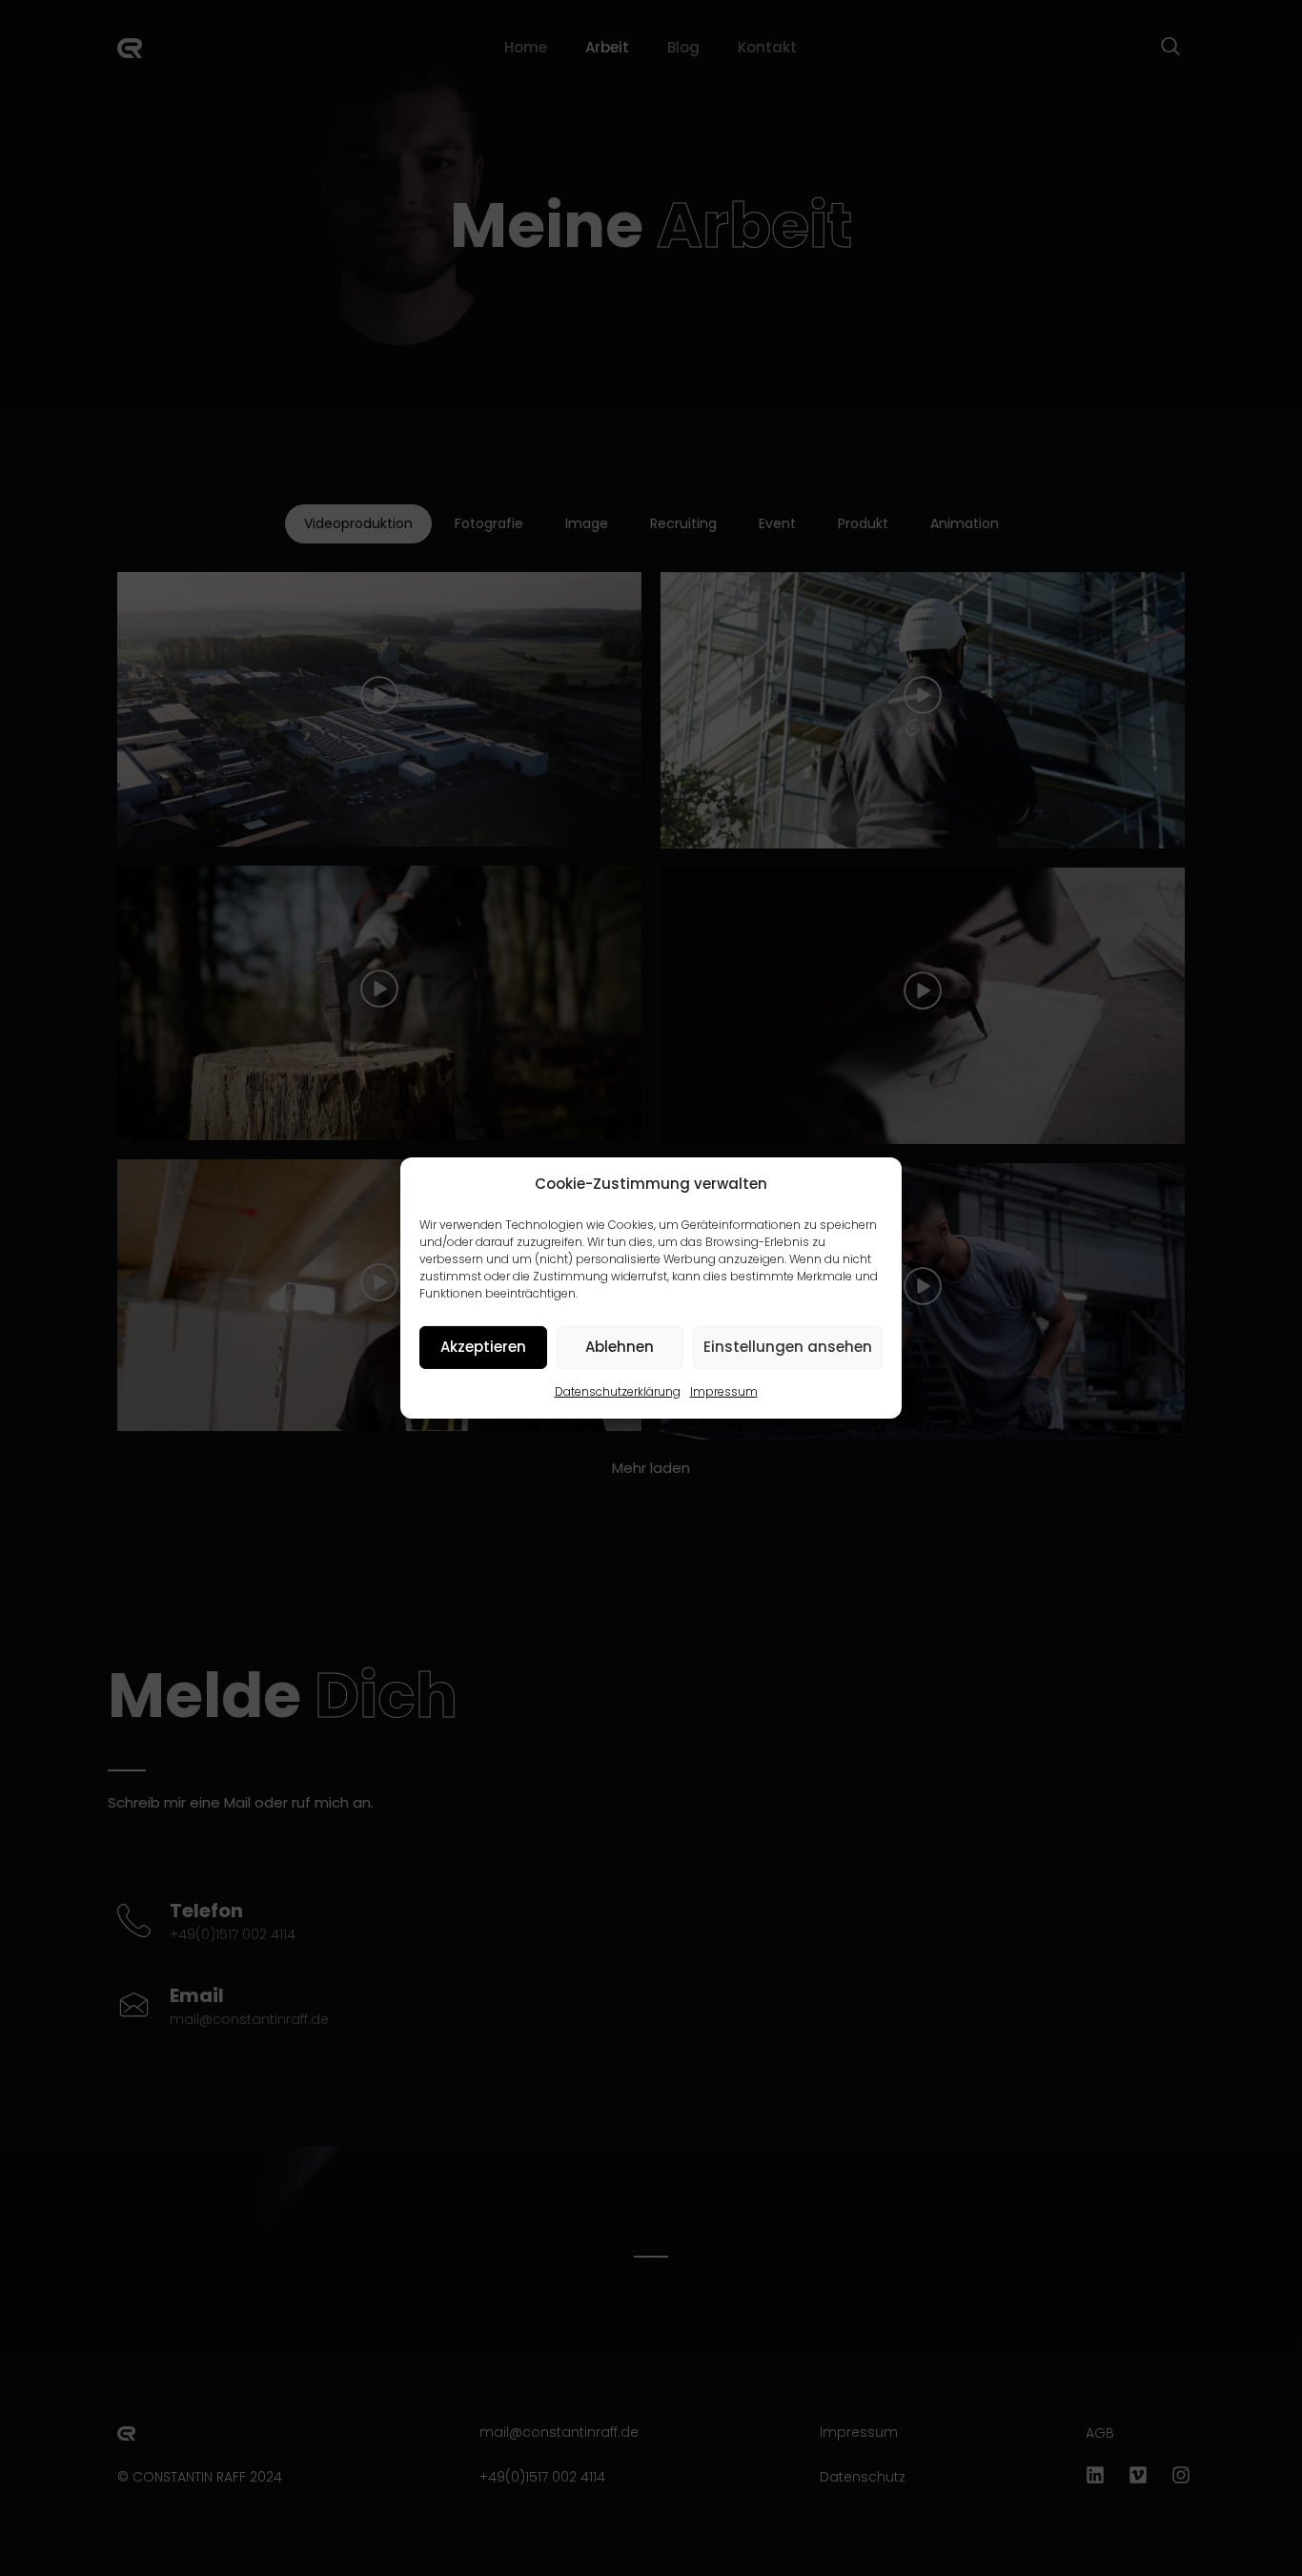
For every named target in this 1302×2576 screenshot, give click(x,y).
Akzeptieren (483, 1347)
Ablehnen (620, 1347)
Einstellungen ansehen (788, 1347)
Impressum (724, 1391)
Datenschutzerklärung (618, 1391)
